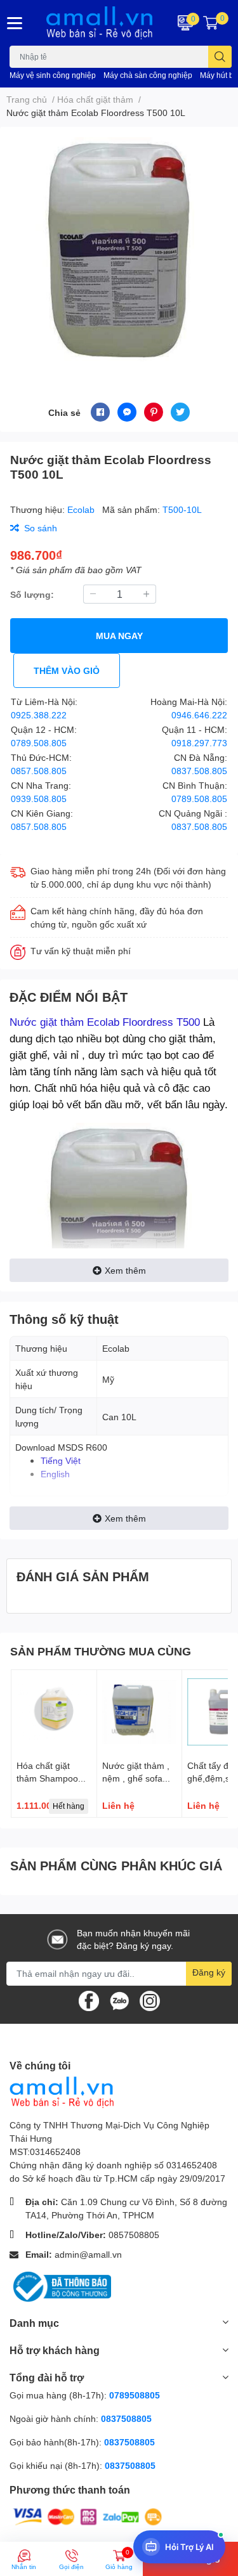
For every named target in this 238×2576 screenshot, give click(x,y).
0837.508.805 (199, 771)
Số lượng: (32, 594)
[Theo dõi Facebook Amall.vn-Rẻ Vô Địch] (89, 1999)
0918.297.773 (199, 743)
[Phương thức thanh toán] (88, 2516)
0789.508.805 (39, 743)
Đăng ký (209, 1972)
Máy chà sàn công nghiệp (148, 75)
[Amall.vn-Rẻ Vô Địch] (100, 23)
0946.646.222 (199, 715)
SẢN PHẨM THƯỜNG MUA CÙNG (101, 1651)
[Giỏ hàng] (211, 23)
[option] (119, 249)
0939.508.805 (39, 799)
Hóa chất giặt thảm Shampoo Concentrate (47, 1778)
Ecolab (82, 509)
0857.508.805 (39, 771)
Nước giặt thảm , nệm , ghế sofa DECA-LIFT (136, 1778)
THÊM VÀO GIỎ (67, 670)
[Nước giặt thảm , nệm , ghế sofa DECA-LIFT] (140, 1712)
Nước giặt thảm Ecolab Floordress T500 (105, 1022)
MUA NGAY (119, 636)
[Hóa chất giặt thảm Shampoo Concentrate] (54, 1712)
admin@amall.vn (88, 2254)
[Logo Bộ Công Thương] (60, 2285)
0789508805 (135, 2395)
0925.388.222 (39, 715)
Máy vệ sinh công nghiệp (53, 75)
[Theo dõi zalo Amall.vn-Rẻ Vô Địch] (119, 1999)
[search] (220, 57)
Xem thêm (125, 1270)
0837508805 (126, 2418)
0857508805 (134, 2235)
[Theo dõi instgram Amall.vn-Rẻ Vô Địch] (150, 1999)
